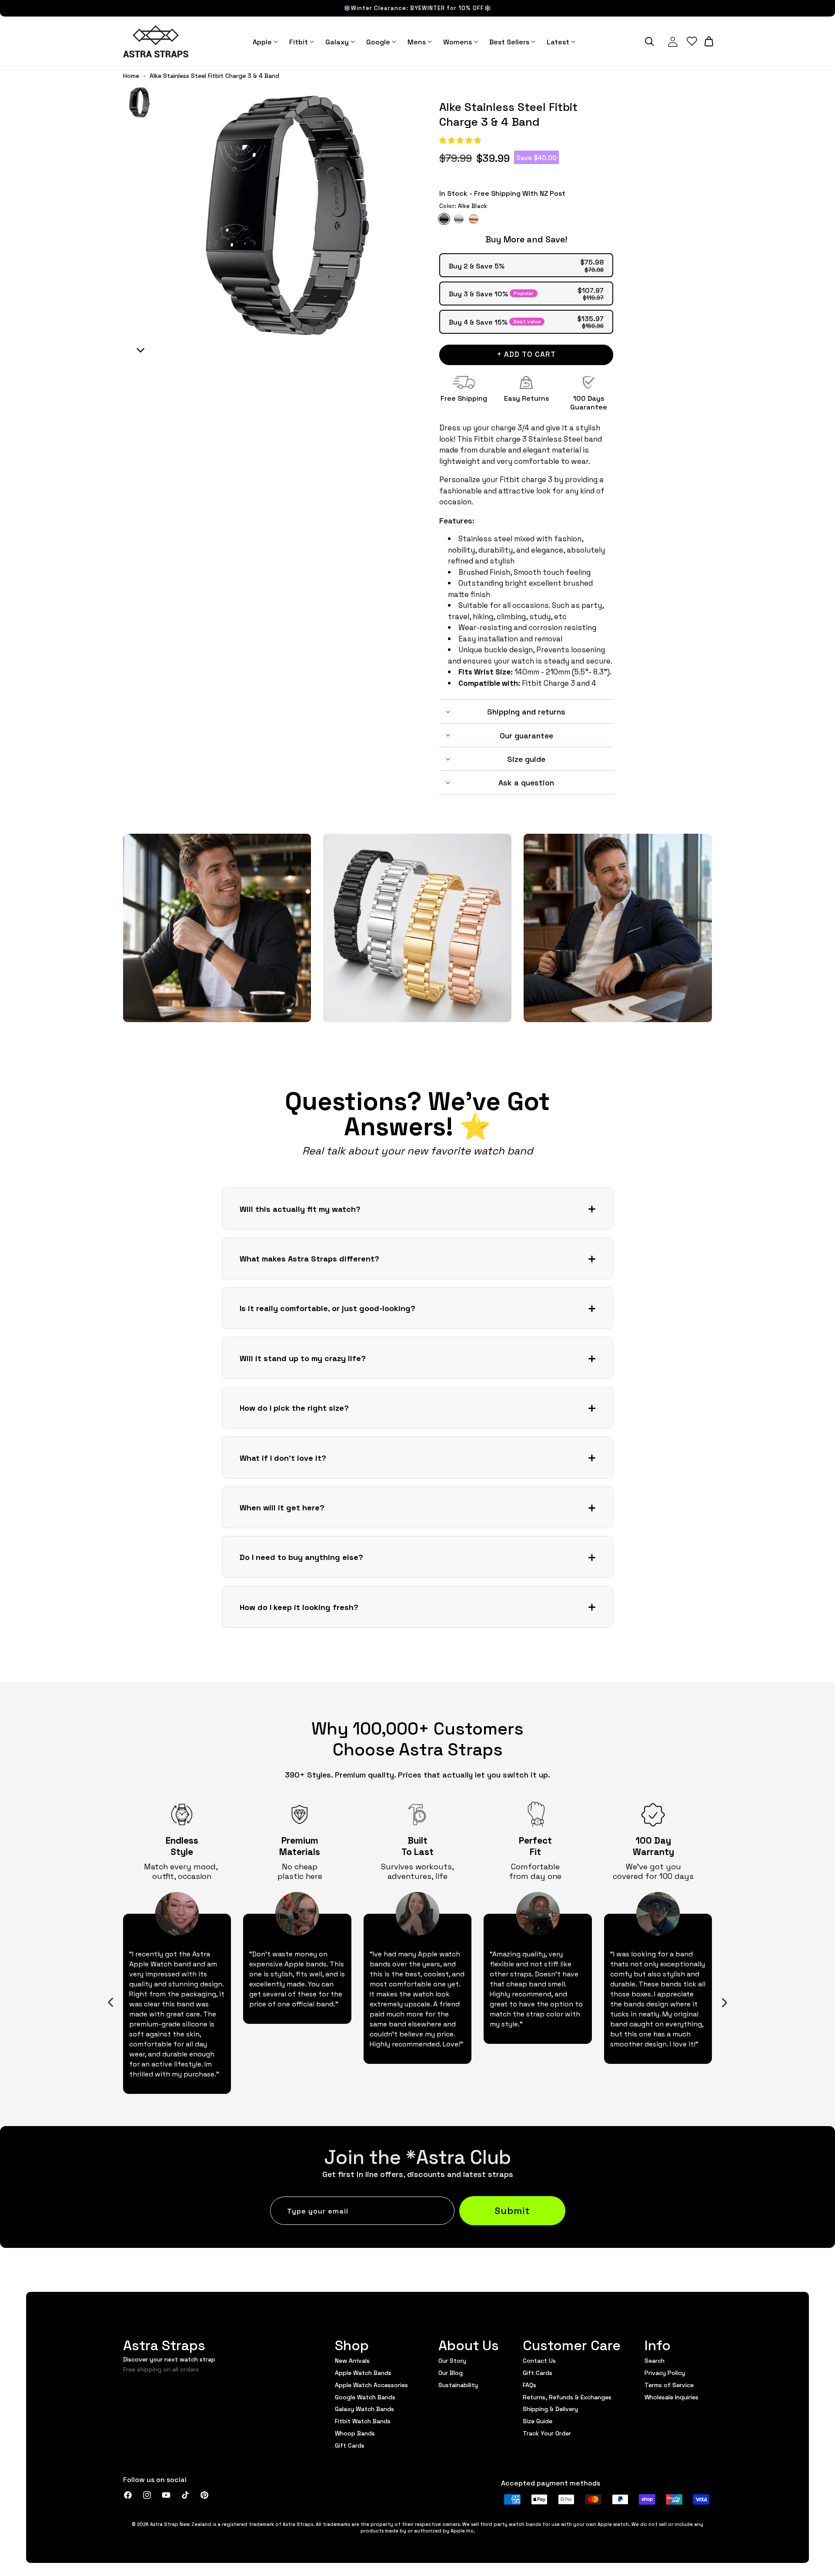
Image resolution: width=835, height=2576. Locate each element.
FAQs (529, 2385)
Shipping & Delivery (550, 2408)
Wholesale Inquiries (671, 2397)
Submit (512, 2210)
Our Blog (451, 2372)
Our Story (452, 2361)
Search (655, 2361)
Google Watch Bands (365, 2397)
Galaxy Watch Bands (364, 2408)
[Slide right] (725, 2002)
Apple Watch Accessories (371, 2385)
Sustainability (458, 2385)
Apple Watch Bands (363, 2372)
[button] (461, 140)
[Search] (649, 41)
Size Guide (538, 2421)
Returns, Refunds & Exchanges (567, 2397)
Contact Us (539, 2361)
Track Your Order (547, 2433)
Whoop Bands (355, 2433)
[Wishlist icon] (692, 41)
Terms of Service (669, 2385)
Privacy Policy (665, 2372)
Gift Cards (350, 2445)
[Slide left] (111, 2002)
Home (131, 76)
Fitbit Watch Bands (363, 2421)
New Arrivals (352, 2361)
